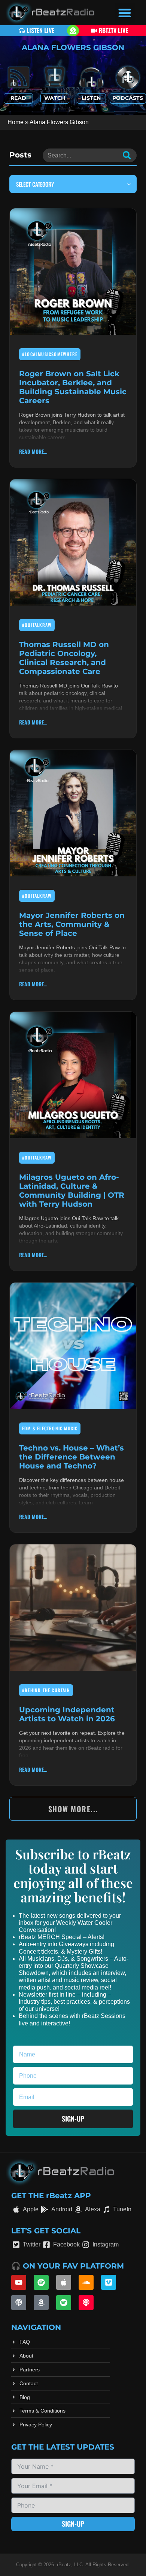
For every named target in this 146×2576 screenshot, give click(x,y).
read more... (33, 451)
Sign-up (73, 2524)
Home (16, 122)
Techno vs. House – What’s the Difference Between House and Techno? (72, 1457)
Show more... (73, 1809)
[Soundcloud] (86, 2282)
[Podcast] (19, 2303)
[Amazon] (41, 2303)
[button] (125, 13)
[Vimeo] (109, 2282)
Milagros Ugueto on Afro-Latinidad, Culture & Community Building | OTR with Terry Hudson (72, 1191)
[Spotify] (41, 2282)
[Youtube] (19, 2282)
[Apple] (64, 2282)
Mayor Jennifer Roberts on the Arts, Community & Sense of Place (72, 924)
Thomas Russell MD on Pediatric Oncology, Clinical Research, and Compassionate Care (64, 658)
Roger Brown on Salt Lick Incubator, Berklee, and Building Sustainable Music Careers (73, 387)
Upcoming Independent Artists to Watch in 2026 (67, 1714)
